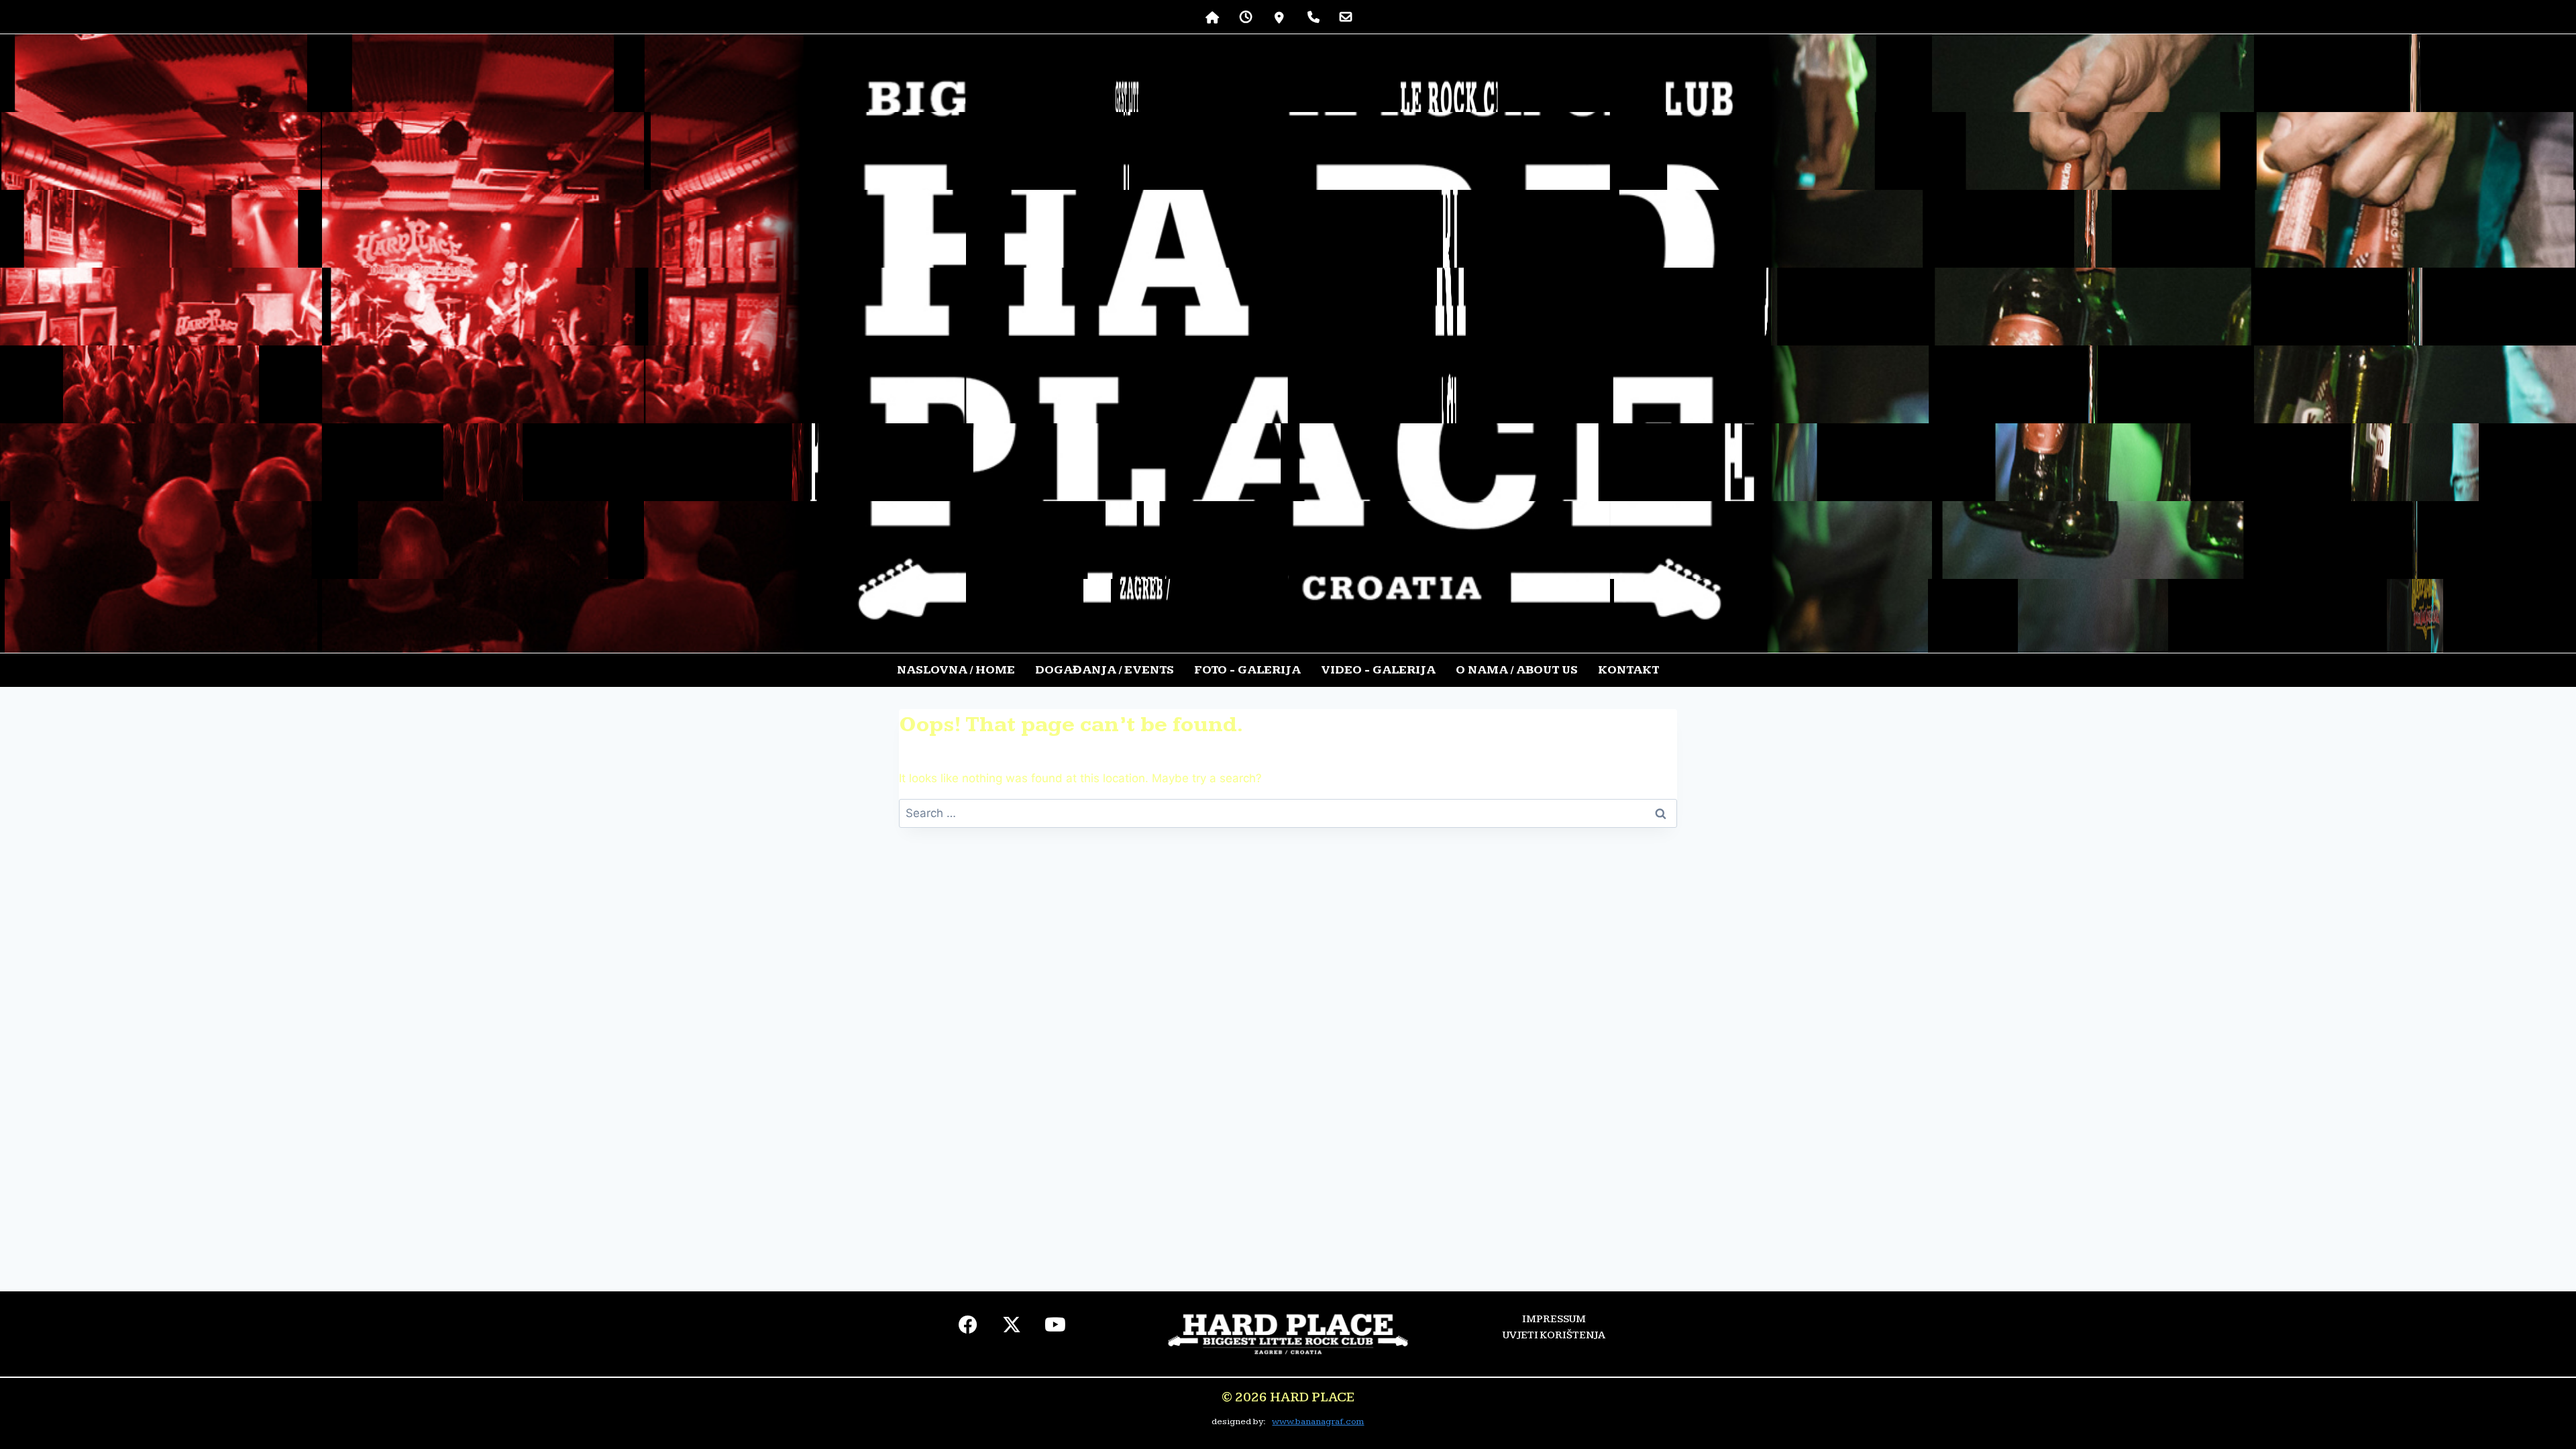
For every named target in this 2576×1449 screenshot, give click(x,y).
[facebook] (968, 1328)
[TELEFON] (1313, 17)
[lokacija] (1280, 17)
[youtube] (1056, 1328)
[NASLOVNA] (1213, 17)
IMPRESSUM (1554, 1319)
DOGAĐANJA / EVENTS (1105, 670)
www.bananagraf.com (1318, 1421)
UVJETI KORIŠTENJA (1554, 1335)
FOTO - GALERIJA (1247, 670)
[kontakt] (1346, 17)
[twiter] (1012, 1328)
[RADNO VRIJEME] (1246, 17)
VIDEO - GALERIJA (1378, 670)
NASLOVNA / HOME (956, 670)
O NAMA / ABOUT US (1517, 670)
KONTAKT (1628, 670)
